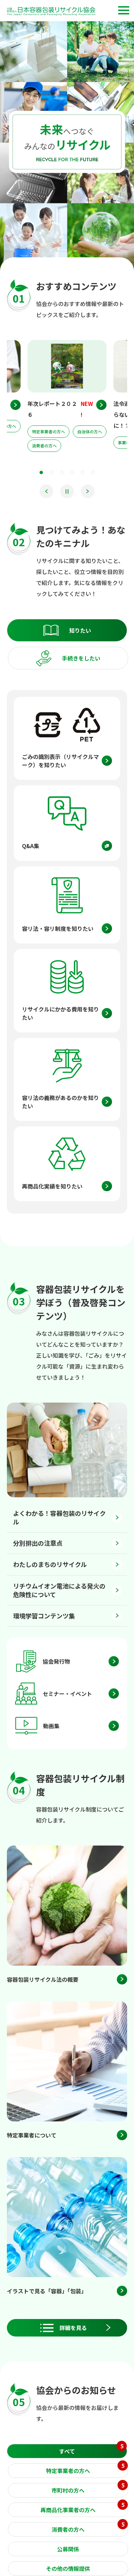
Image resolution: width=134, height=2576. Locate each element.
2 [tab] (52, 472)
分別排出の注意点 (38, 1543)
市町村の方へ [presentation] (88, 2489)
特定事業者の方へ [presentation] (85, 2469)
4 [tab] (72, 472)
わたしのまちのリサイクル (50, 1564)
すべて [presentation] (91, 2450)
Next (88, 491)
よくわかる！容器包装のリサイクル (59, 1517)
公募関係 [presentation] (68, 2549)
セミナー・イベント (67, 1694)
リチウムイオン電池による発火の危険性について (59, 1590)
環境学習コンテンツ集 (44, 1616)
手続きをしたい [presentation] (81, 658)
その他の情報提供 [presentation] (68, 2568)
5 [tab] (82, 472)
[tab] (67, 630)
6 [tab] (93, 472)
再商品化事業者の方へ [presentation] (82, 2508)
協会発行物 (56, 1661)
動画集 (51, 1726)
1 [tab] (41, 472)
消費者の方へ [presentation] (88, 2528)
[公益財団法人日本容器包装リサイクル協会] (51, 12)
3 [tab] (62, 472)
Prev (46, 491)
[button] (124, 10)
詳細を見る (73, 2328)
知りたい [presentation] (80, 630)
